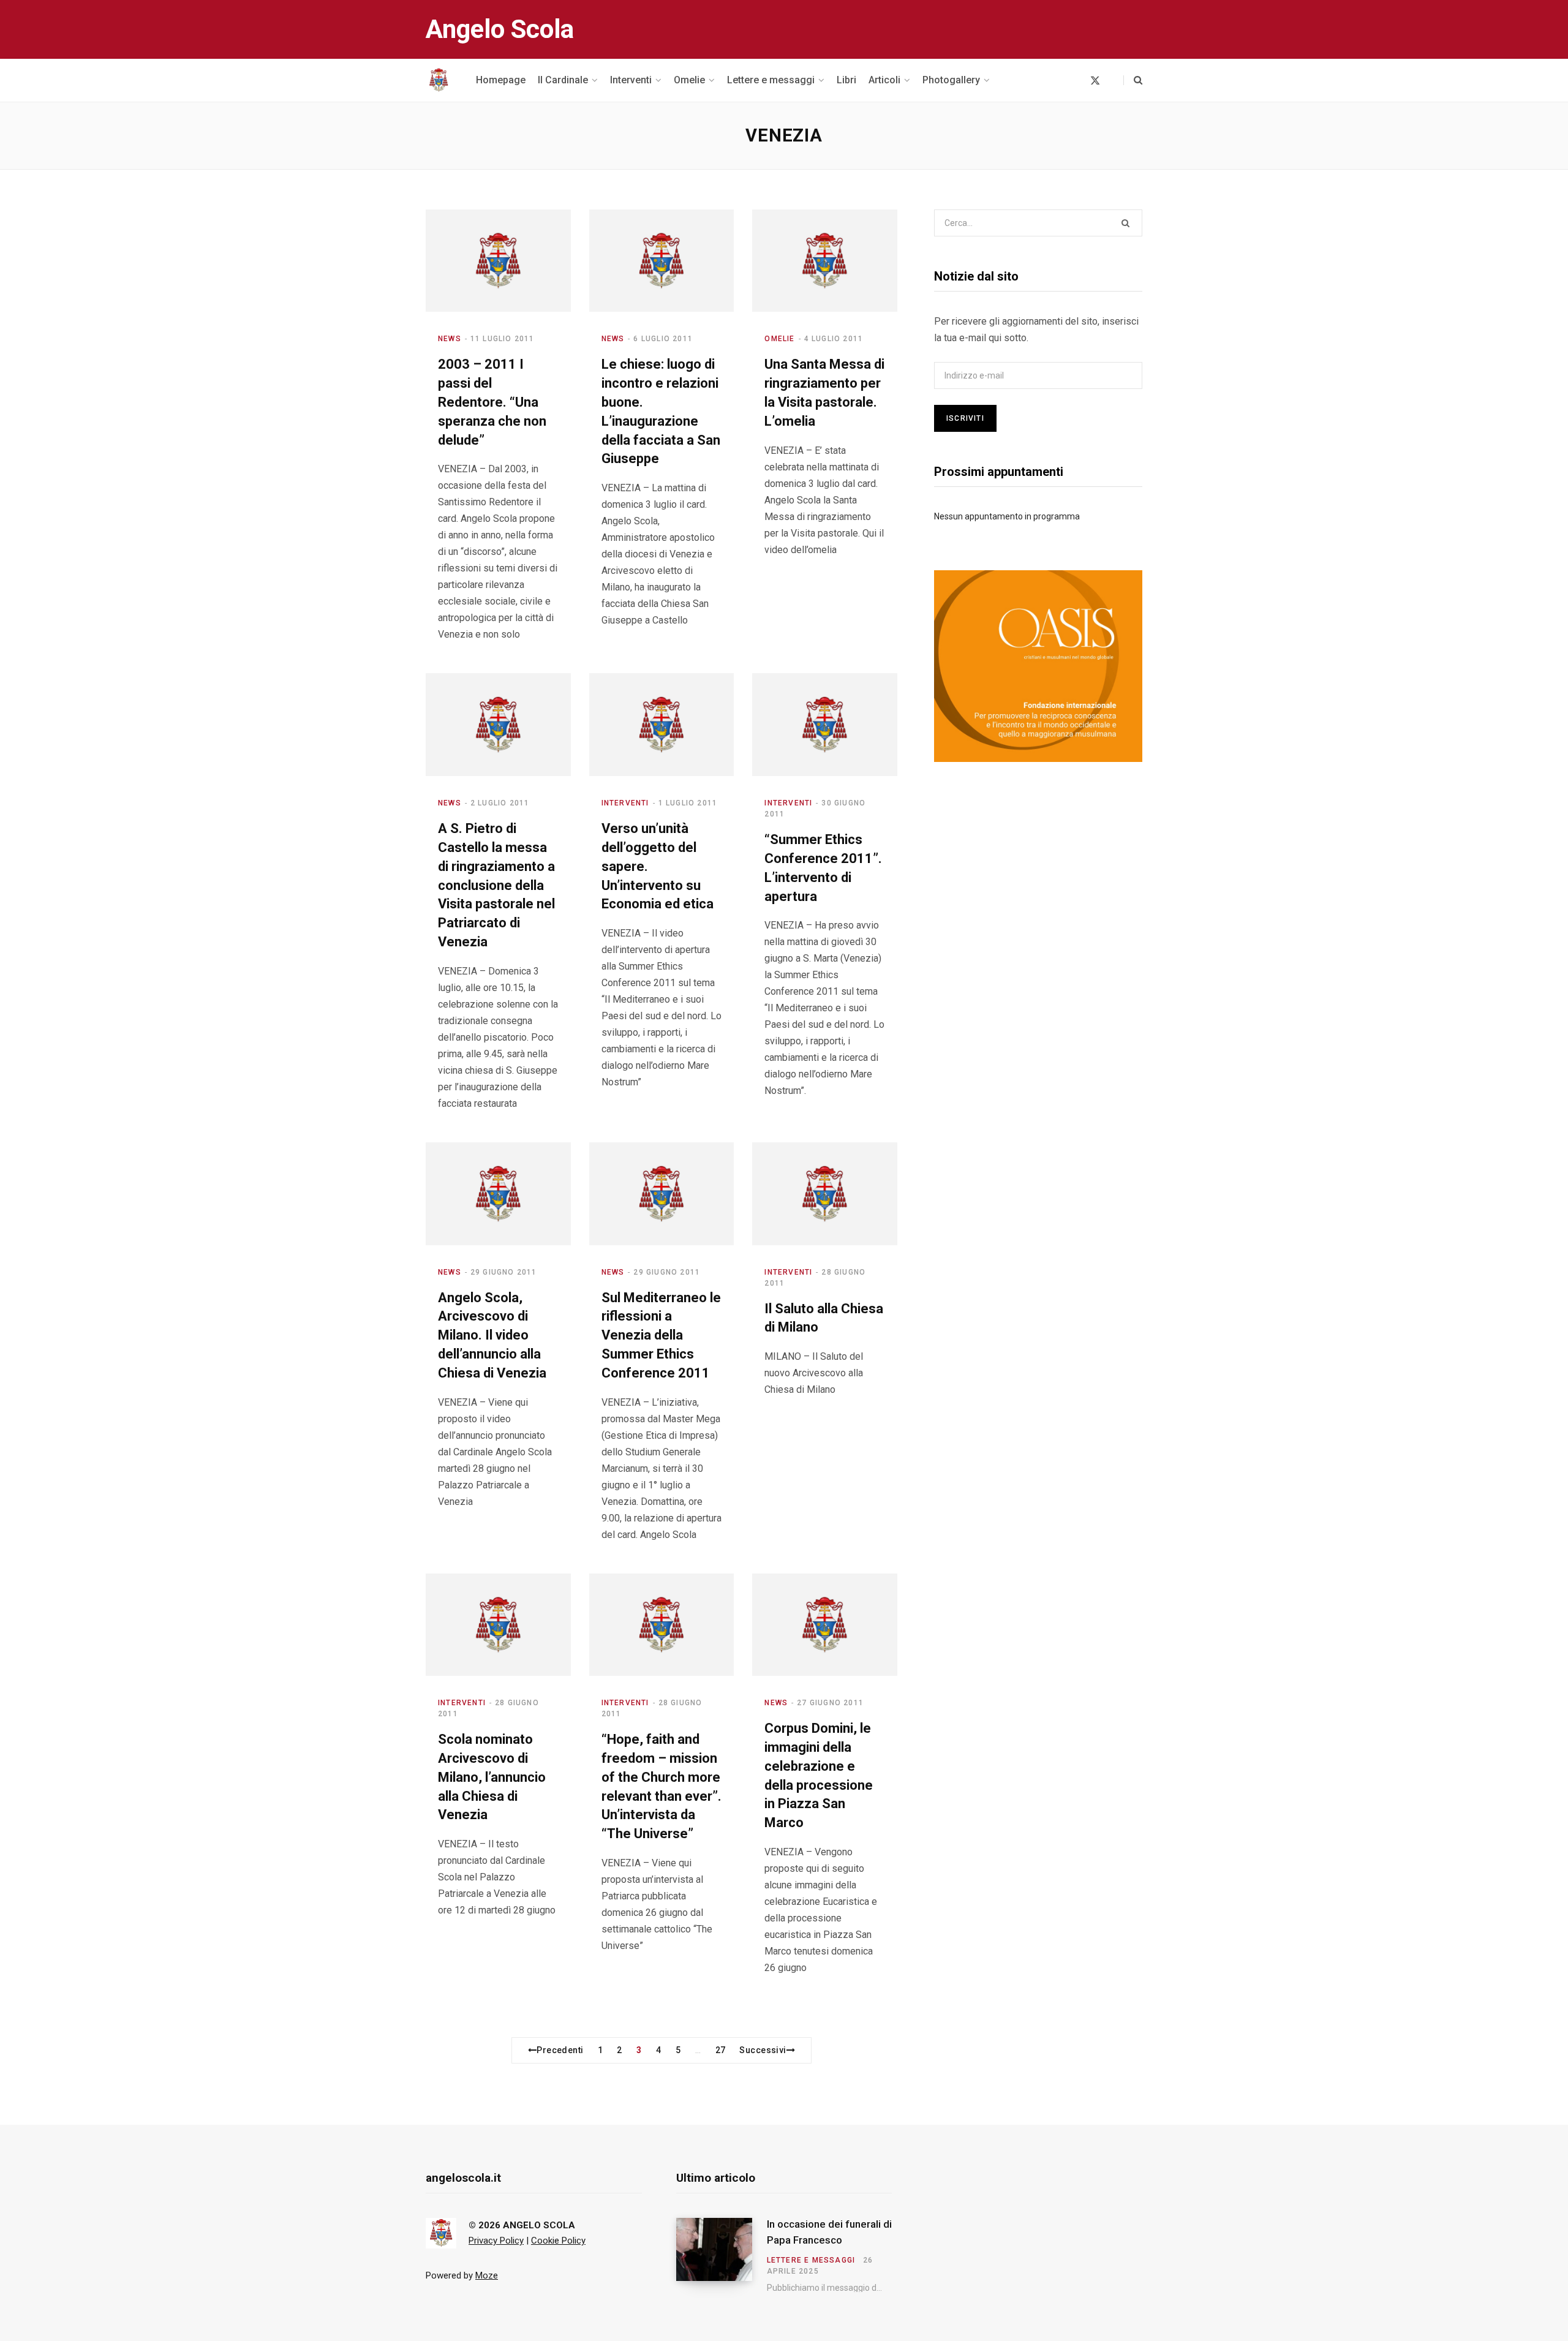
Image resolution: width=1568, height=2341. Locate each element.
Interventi (625, 803)
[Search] (1133, 80)
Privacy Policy (496, 2241)
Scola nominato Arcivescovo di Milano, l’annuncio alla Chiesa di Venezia (492, 1777)
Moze (487, 2275)
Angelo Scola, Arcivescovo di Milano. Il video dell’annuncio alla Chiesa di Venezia (492, 1335)
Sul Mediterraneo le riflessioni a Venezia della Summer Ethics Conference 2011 (661, 1335)
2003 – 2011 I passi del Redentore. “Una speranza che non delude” (492, 402)
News (450, 339)
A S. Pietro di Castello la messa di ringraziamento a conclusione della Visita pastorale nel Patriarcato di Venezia (496, 885)
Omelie (779, 339)
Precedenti (560, 2050)
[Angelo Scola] (439, 80)
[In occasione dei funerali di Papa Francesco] (722, 2255)
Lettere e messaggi (811, 2260)
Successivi (763, 2050)
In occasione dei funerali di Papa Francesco (829, 2232)
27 (721, 2050)
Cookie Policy (558, 2241)
